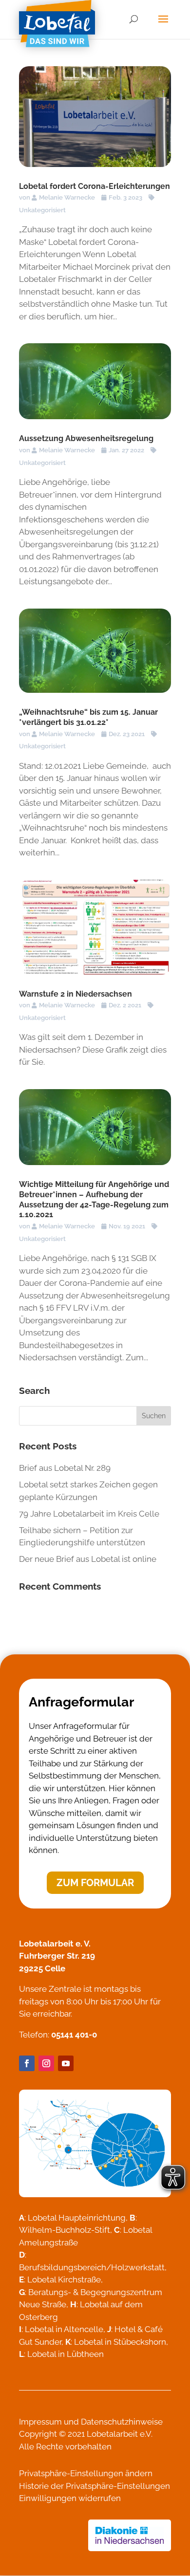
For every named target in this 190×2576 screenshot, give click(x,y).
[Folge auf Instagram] (46, 2063)
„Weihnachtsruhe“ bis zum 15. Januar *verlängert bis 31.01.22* (88, 717)
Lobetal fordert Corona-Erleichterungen (95, 186)
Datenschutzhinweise (122, 2422)
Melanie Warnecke (67, 197)
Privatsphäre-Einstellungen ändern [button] (86, 2473)
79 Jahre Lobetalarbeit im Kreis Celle (89, 1514)
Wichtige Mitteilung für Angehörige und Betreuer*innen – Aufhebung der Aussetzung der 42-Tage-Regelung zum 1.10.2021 (94, 1199)
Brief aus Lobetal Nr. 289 (65, 1468)
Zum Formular (95, 1883)
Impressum (40, 2422)
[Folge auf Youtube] (66, 2063)
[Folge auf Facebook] (27, 2063)
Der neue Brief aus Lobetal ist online (88, 1559)
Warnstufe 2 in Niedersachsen (76, 994)
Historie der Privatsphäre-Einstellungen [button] (95, 2486)
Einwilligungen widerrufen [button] (70, 2498)
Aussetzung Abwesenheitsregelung (86, 438)
